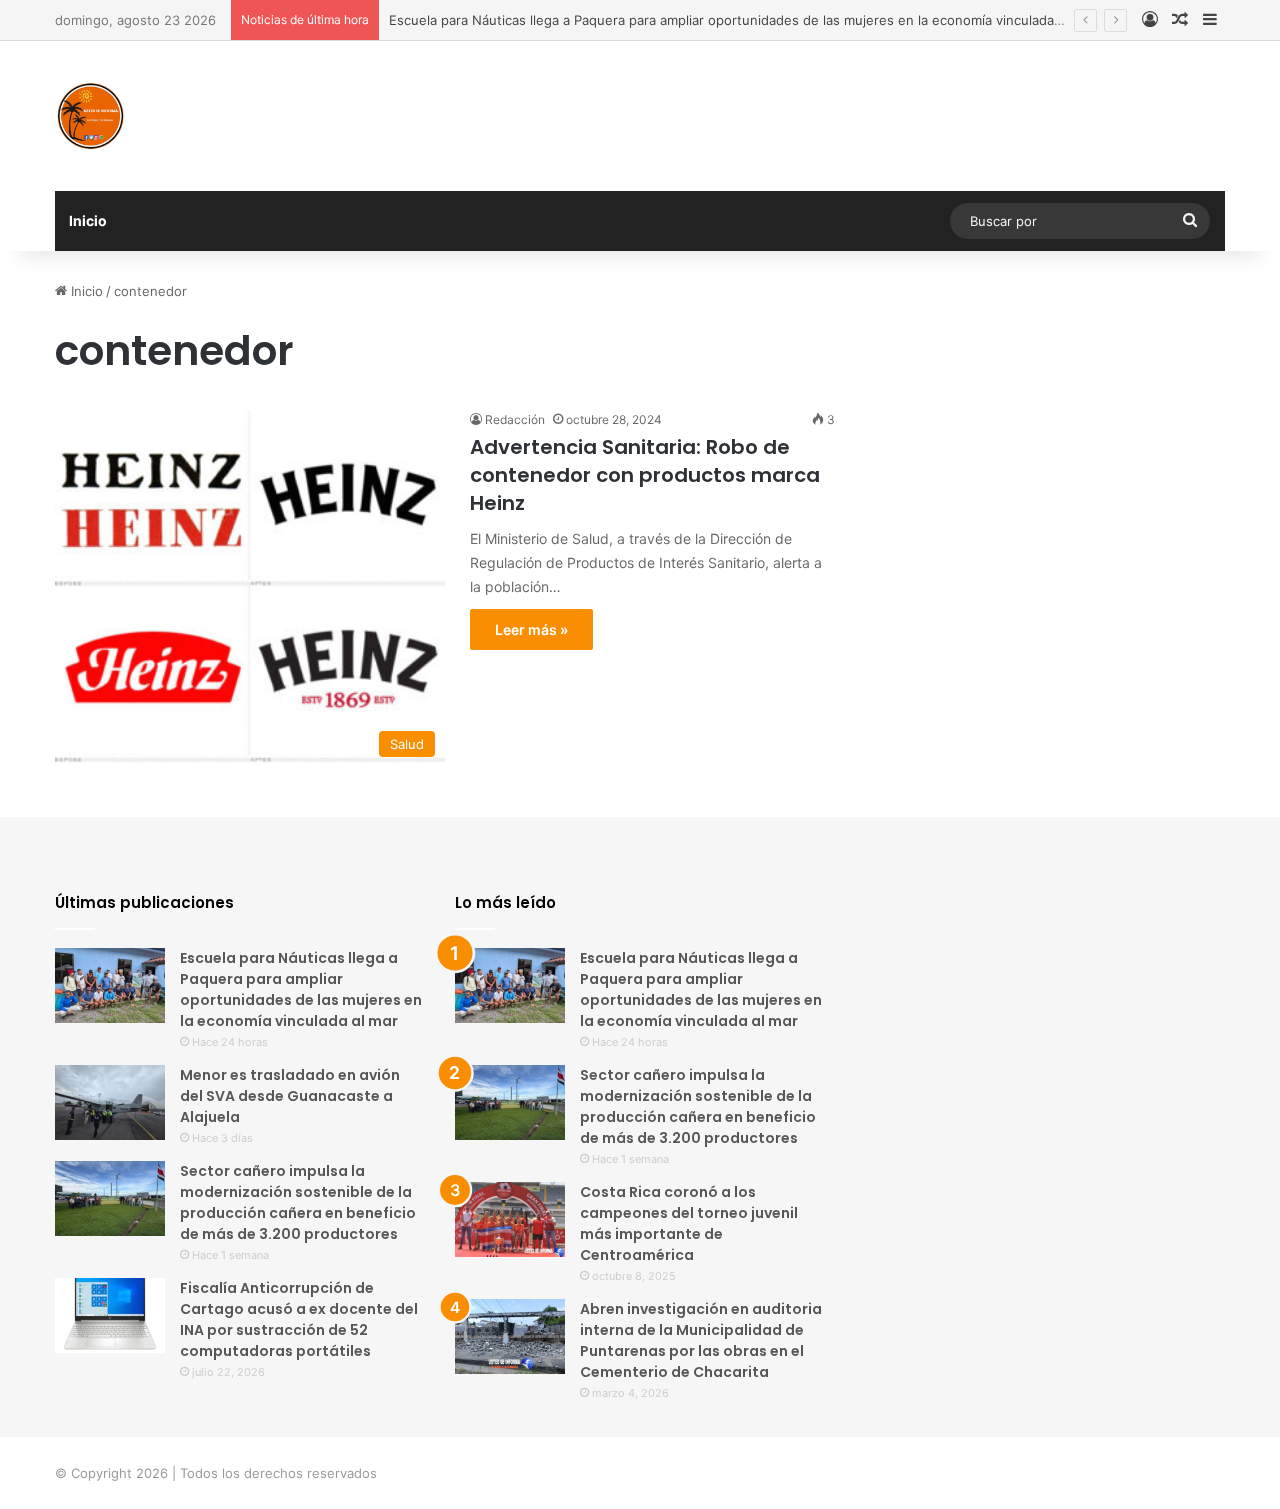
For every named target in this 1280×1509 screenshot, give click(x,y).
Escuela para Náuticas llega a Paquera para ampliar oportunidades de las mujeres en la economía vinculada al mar (742, 20)
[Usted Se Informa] (90, 116)
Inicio (88, 220)
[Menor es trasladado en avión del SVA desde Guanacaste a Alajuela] (110, 1102)
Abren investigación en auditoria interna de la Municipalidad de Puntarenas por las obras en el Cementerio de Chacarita (701, 1340)
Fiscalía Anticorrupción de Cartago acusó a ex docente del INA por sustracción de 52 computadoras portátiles (299, 1319)
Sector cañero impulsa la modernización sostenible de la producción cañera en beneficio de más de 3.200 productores (298, 1202)
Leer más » (531, 629)
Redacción (515, 419)
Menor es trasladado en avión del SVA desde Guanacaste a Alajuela (290, 1096)
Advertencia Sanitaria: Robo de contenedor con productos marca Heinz (645, 475)
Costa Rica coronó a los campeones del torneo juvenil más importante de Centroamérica (689, 1223)
